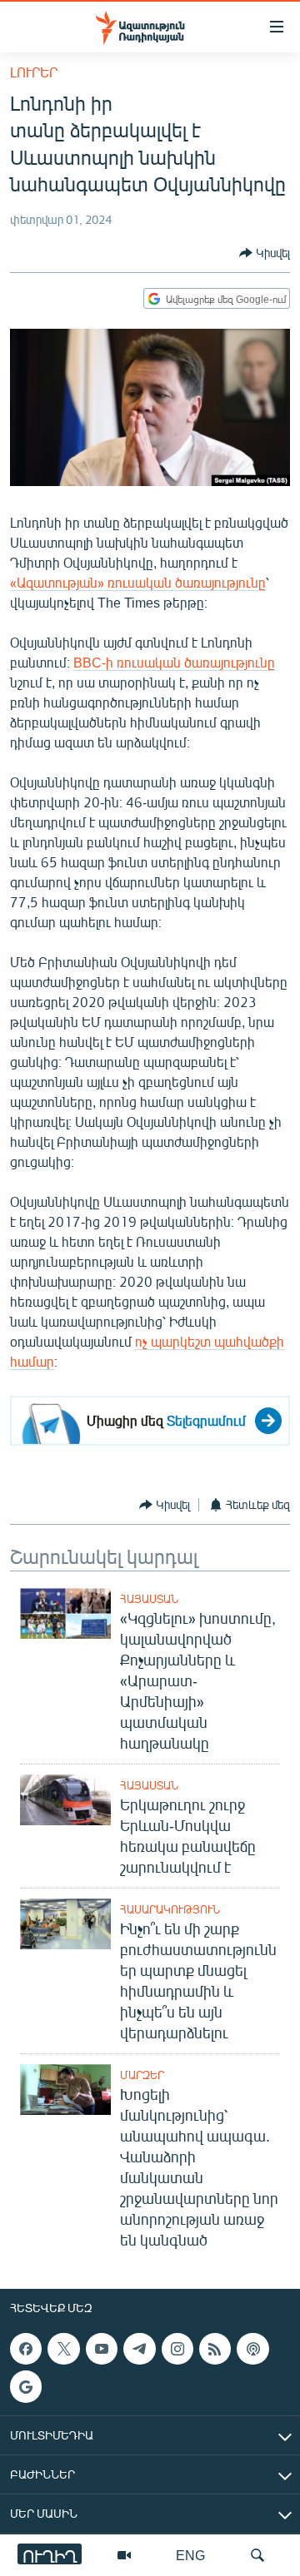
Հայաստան (149, 1599)
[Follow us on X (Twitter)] (63, 2349)
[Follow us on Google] (26, 2386)
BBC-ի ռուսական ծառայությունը (174, 662)
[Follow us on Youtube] (102, 2349)
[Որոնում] (257, 2555)
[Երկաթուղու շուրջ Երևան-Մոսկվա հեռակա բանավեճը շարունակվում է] (65, 1800)
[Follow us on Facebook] (26, 2349)
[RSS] (215, 2349)
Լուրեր (34, 72)
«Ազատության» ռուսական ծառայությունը (138, 582)
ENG (190, 2555)
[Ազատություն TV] (124, 2555)
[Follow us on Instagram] (177, 2349)
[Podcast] (252, 2349)
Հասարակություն (170, 1909)
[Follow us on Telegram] (139, 2349)
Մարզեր (142, 2075)
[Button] (265, 253)
